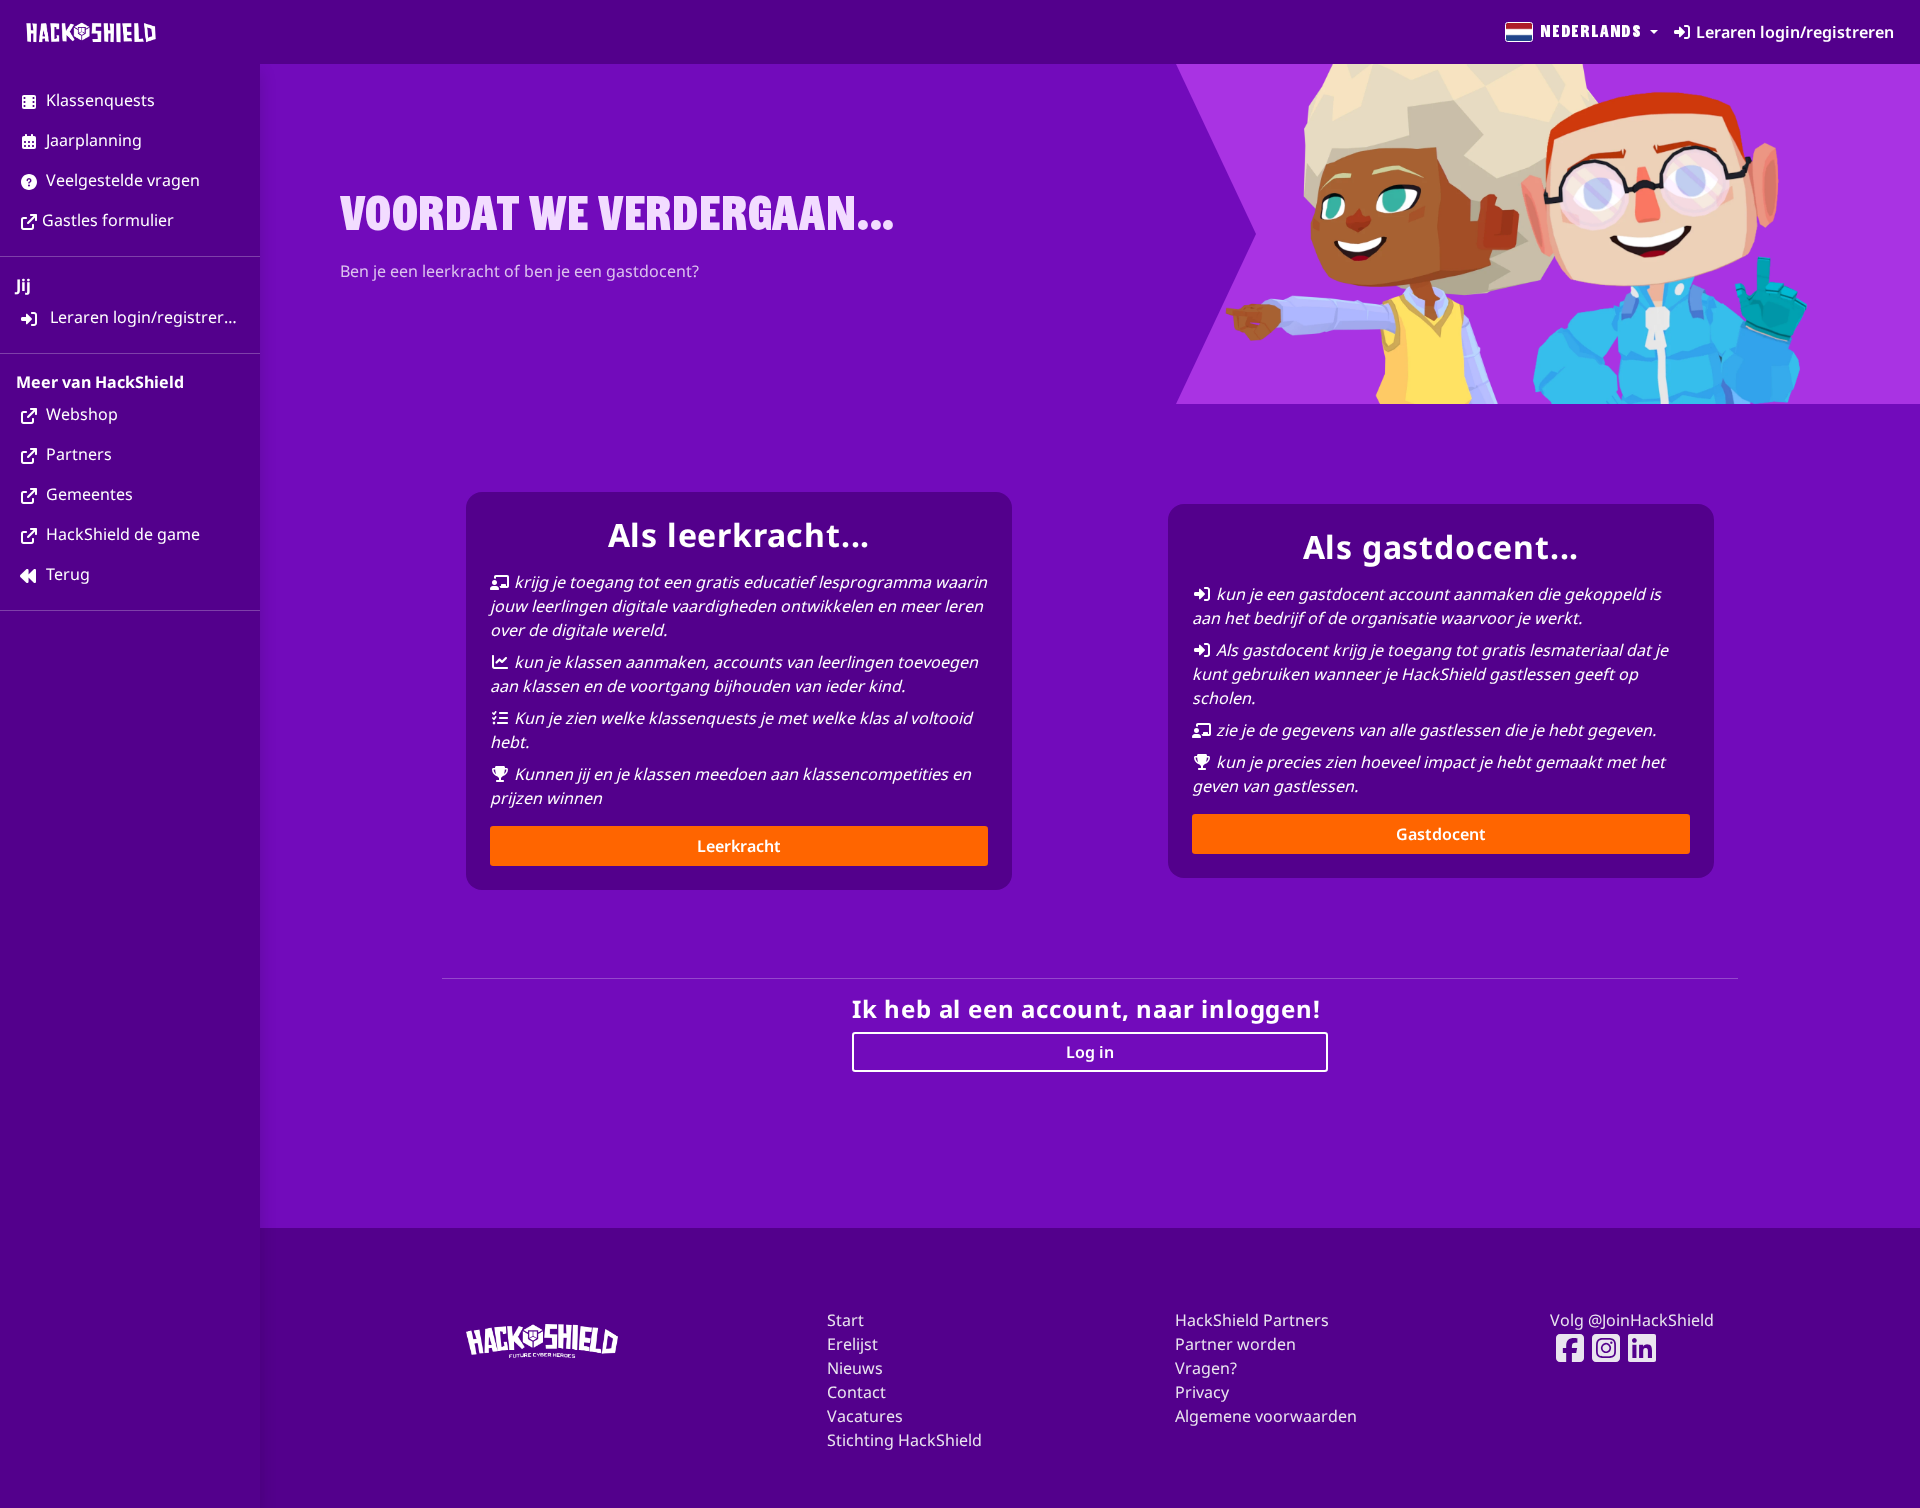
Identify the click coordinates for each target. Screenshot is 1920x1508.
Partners (77, 454)
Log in (1090, 1052)
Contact (856, 1392)
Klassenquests (98, 100)
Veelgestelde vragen (121, 180)
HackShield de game (121, 534)
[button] (1580, 32)
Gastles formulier (108, 220)
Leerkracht (739, 846)
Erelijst (852, 1344)
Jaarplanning (92, 140)
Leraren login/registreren (144, 317)
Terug (66, 574)
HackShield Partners (1252, 1320)
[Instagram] (1600, 1348)
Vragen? (1206, 1368)
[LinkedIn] (1636, 1348)
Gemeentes (87, 494)
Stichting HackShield (904, 1440)
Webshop (80, 414)
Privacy (1202, 1392)
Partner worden (1235, 1344)
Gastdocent (1441, 834)
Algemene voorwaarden (1266, 1416)
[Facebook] (1564, 1348)
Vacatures (865, 1416)
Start (845, 1320)
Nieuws (855, 1368)
